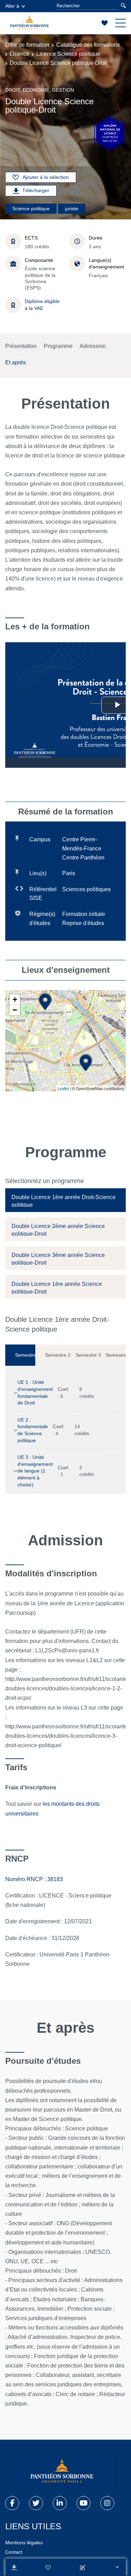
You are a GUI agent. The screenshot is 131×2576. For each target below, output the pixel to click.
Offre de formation (27, 45)
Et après (16, 362)
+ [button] (15, 999)
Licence (20, 54)
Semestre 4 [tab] (116, 1355)
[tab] (65, 1200)
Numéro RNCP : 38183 (34, 1879)
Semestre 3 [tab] (86, 1355)
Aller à (12, 6)
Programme (58, 346)
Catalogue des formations (88, 45)
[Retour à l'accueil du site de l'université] (61, 2472)
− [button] (15, 1010)
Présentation (21, 346)
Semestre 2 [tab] (55, 1355)
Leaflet (63, 1089)
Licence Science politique (68, 54)
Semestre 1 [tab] (25, 1355)
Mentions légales (24, 2543)
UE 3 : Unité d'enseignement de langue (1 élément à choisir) (35, 1471)
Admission (93, 346)
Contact (14, 2552)
